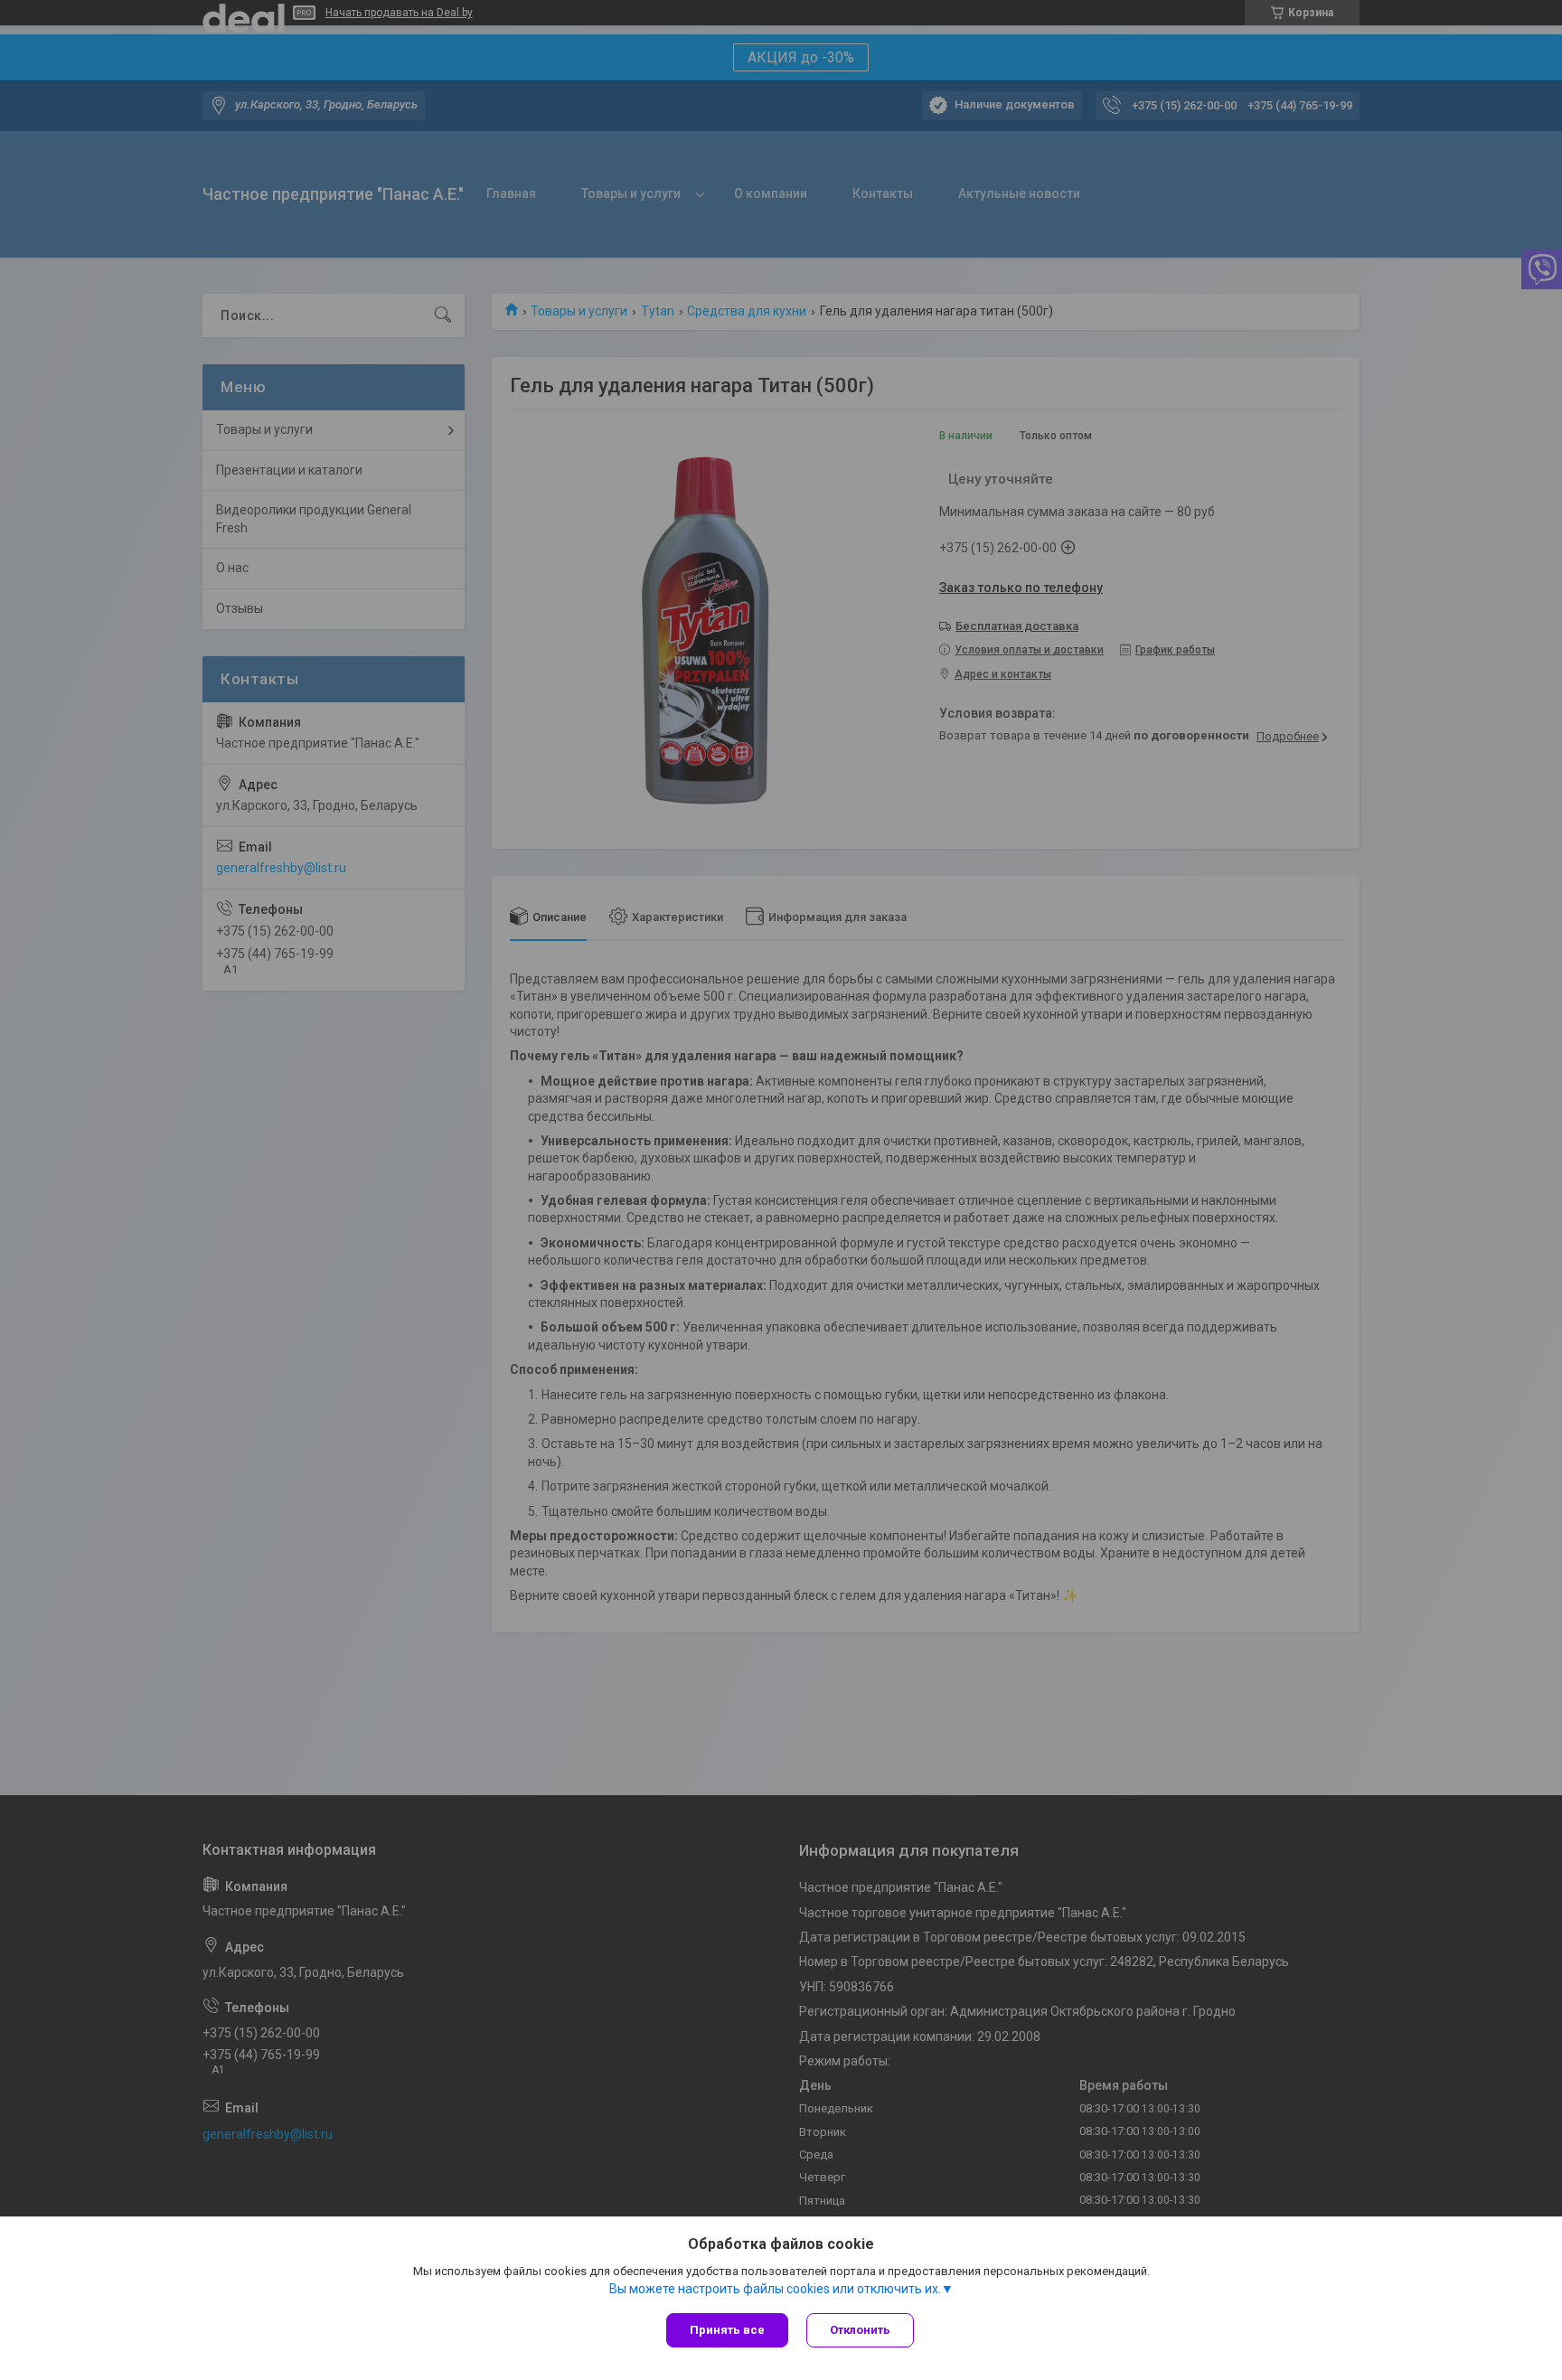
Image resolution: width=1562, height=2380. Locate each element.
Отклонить (860, 2330)
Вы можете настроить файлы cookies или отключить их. (775, 2289)
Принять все (727, 2330)
